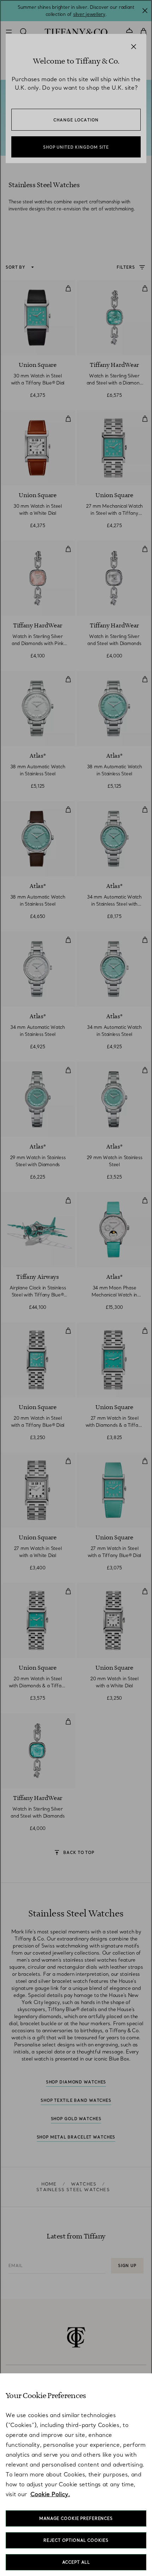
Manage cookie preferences (76, 2518)
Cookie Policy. (50, 2494)
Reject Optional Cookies (76, 2540)
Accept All (76, 2562)
